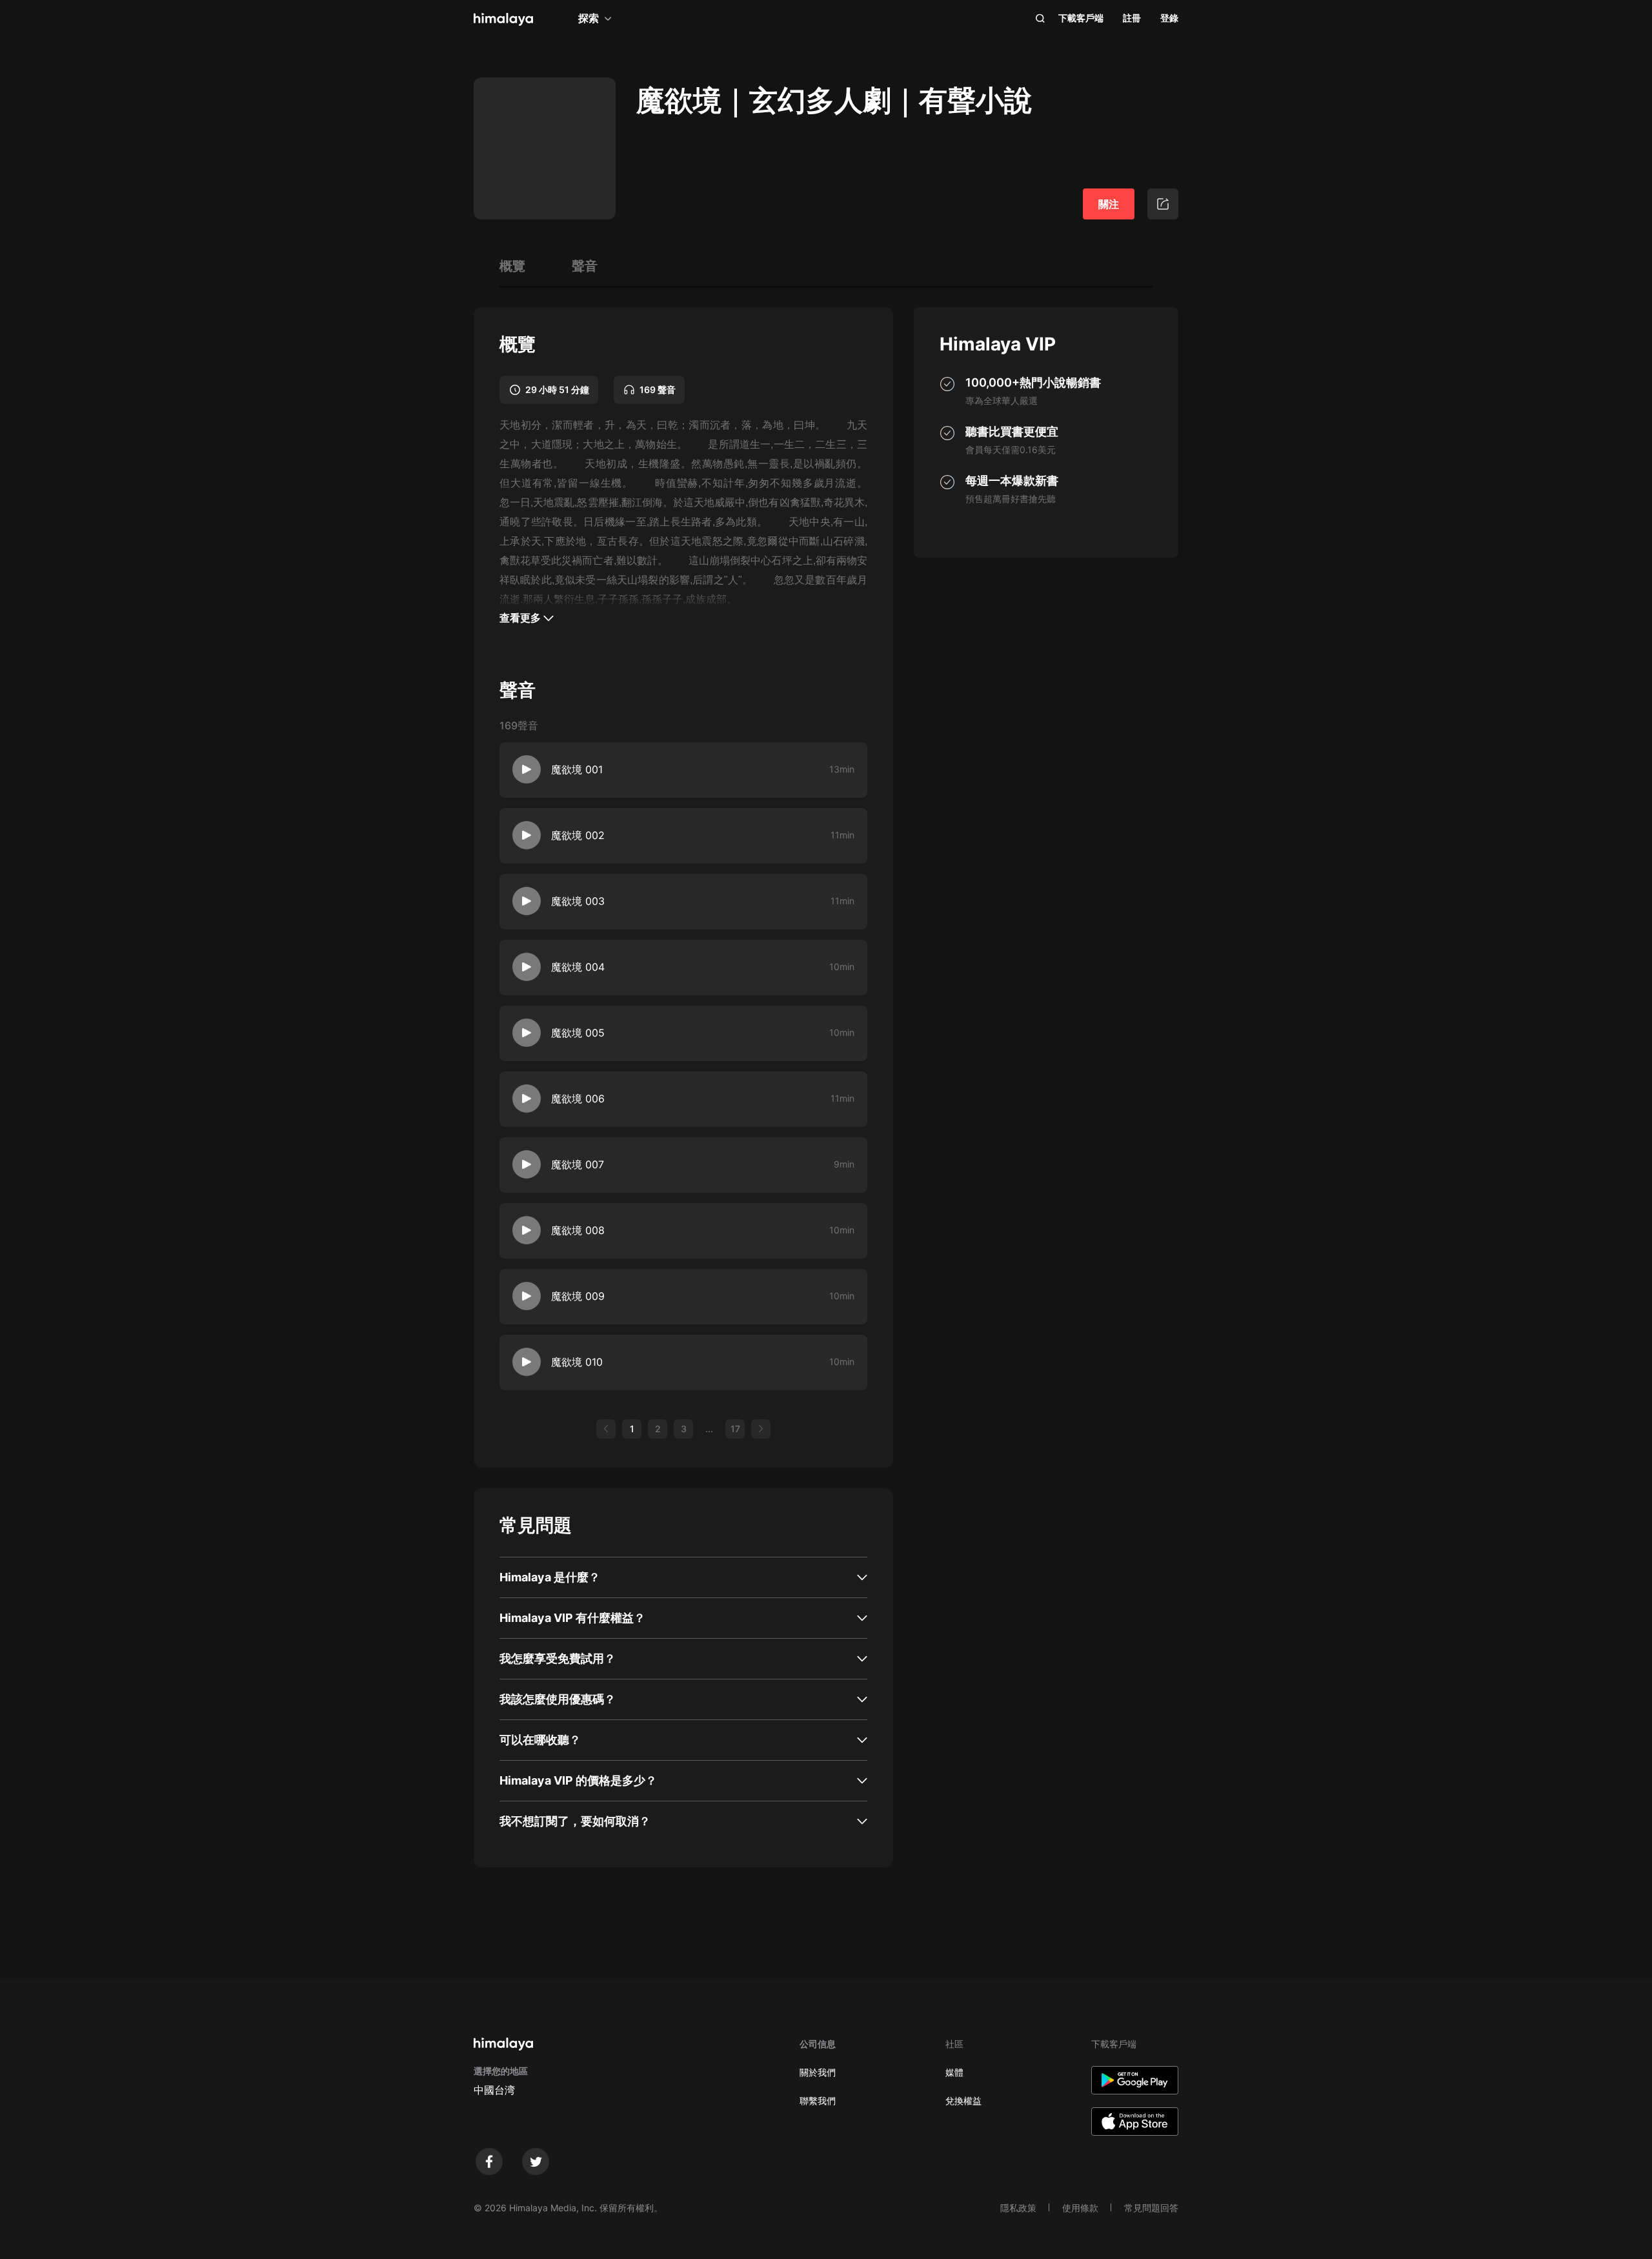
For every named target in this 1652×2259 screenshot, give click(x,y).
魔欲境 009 (578, 1296)
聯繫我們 (818, 2101)
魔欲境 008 (578, 1230)
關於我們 (818, 2072)
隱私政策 (1018, 2208)
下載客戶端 (1081, 18)
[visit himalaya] (503, 19)
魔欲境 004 (578, 967)
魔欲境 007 (578, 1164)
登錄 (1169, 18)
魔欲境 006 (578, 1099)
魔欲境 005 (578, 1033)
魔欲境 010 (577, 1362)
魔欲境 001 (577, 769)
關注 (1109, 204)
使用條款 (1080, 2208)
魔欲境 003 (578, 901)
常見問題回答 (1151, 2208)
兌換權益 (963, 2101)
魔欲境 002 (578, 835)
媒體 (954, 2072)
